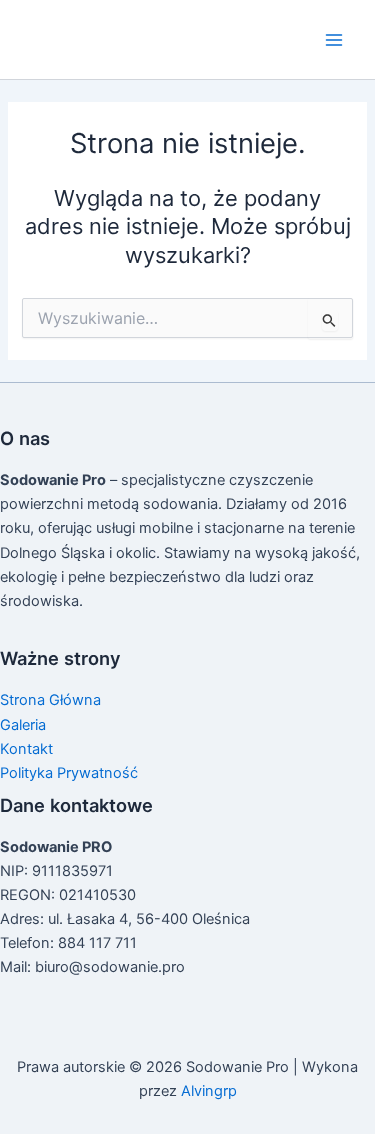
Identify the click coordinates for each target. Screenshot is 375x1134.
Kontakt (26, 749)
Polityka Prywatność (69, 773)
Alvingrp (209, 1091)
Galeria (23, 725)
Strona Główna (50, 700)
